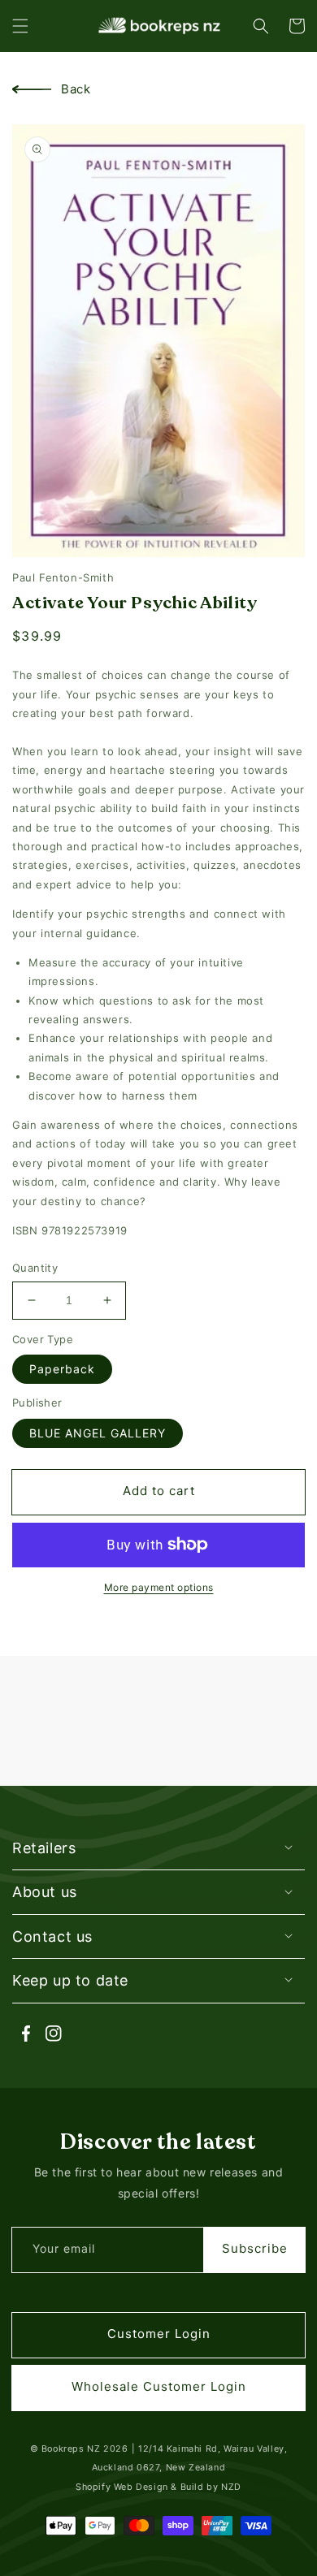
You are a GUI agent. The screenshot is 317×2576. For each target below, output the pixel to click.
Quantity (35, 1268)
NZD (231, 2487)
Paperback (62, 1369)
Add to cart (159, 1491)
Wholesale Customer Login (159, 2386)
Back (76, 89)
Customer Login (159, 2334)
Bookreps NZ (71, 2449)
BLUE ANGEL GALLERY (98, 1433)
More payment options (159, 1587)
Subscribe (255, 2248)
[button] (20, 26)
